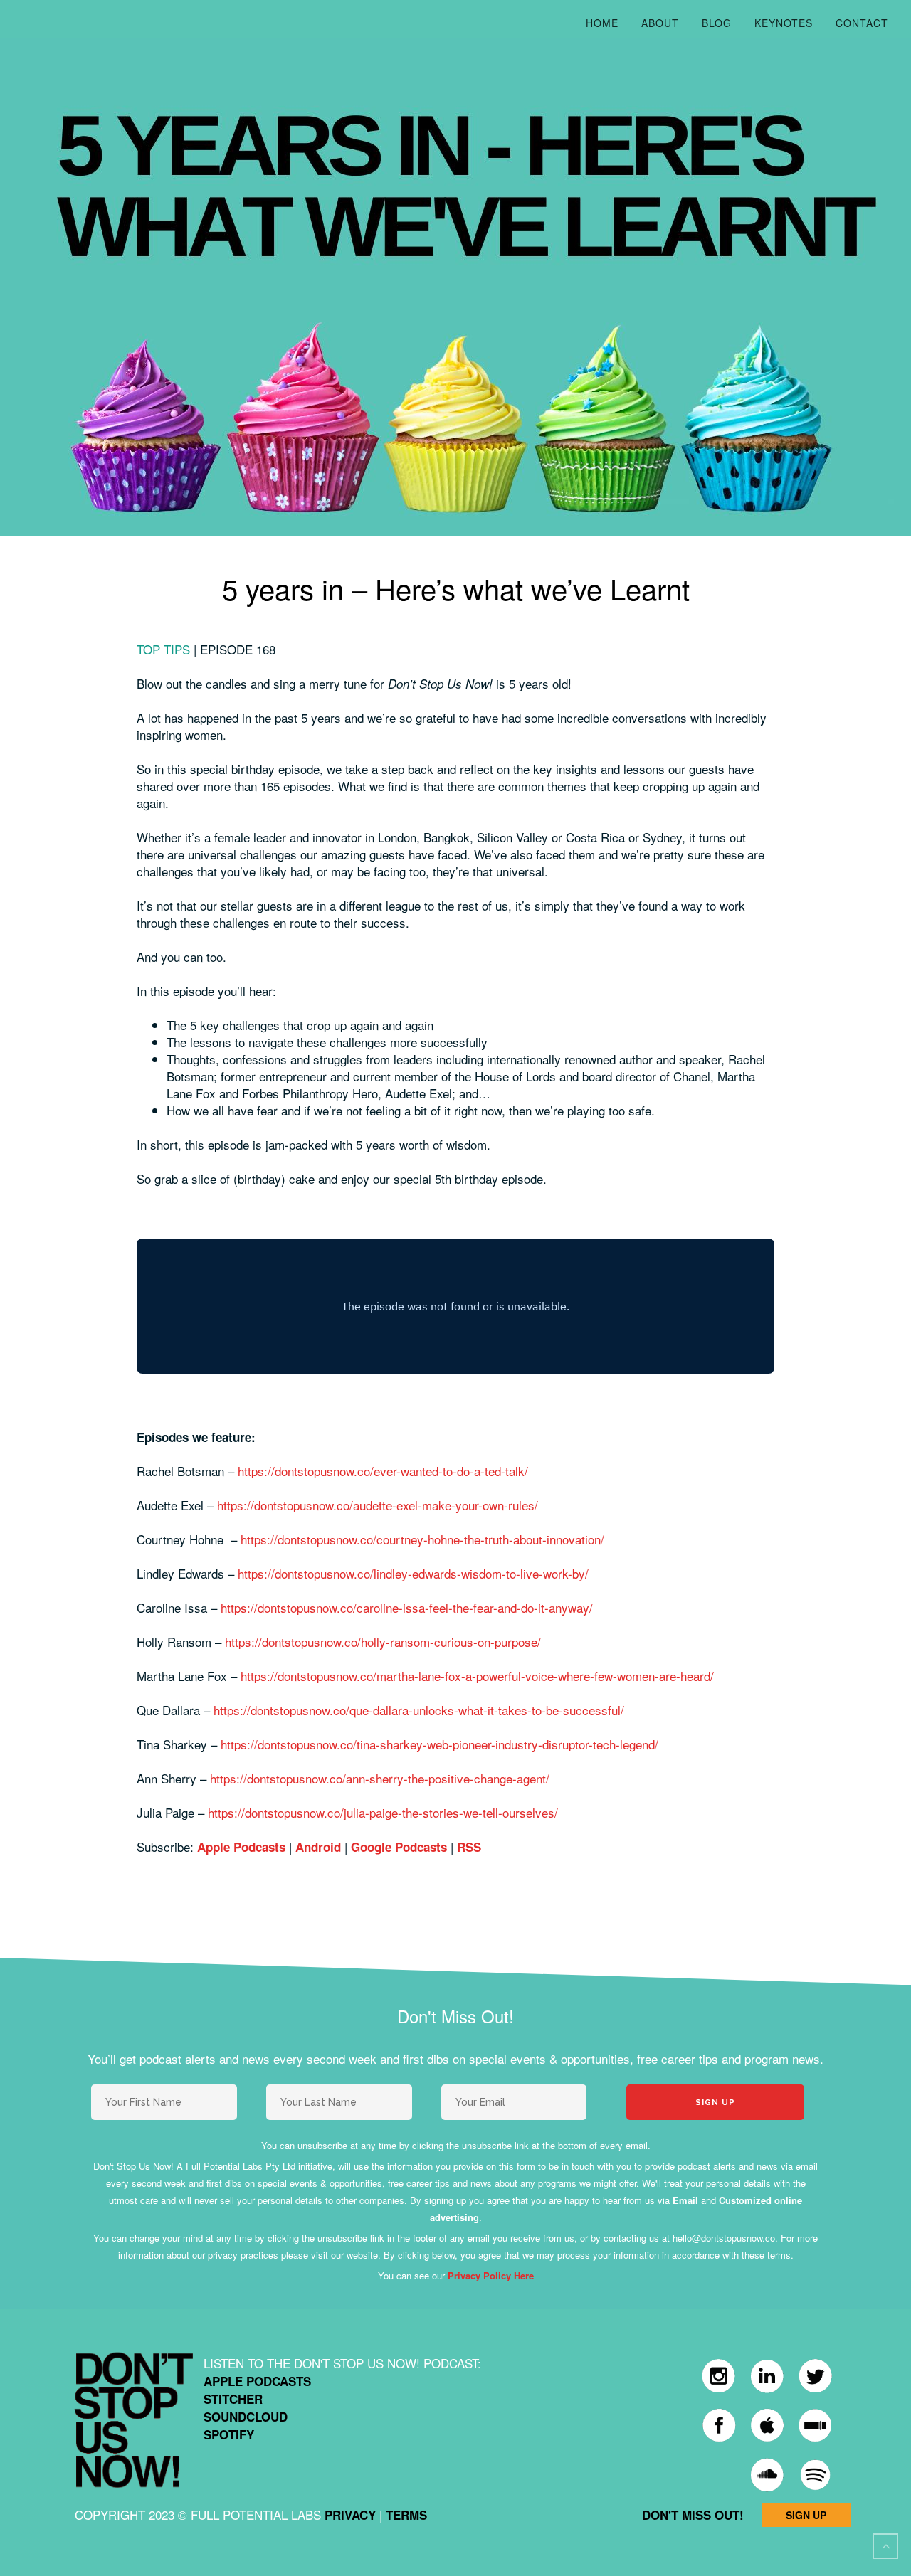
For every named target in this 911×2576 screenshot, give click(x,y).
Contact (862, 23)
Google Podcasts (399, 1847)
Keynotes (784, 23)
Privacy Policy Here (491, 2275)
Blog (717, 23)
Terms (406, 2515)
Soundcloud (246, 2417)
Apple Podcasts (241, 1847)
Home (602, 23)
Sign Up (806, 2515)
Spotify (229, 2434)
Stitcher (233, 2399)
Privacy (350, 2515)
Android (318, 1847)
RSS (469, 1847)
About (660, 23)
